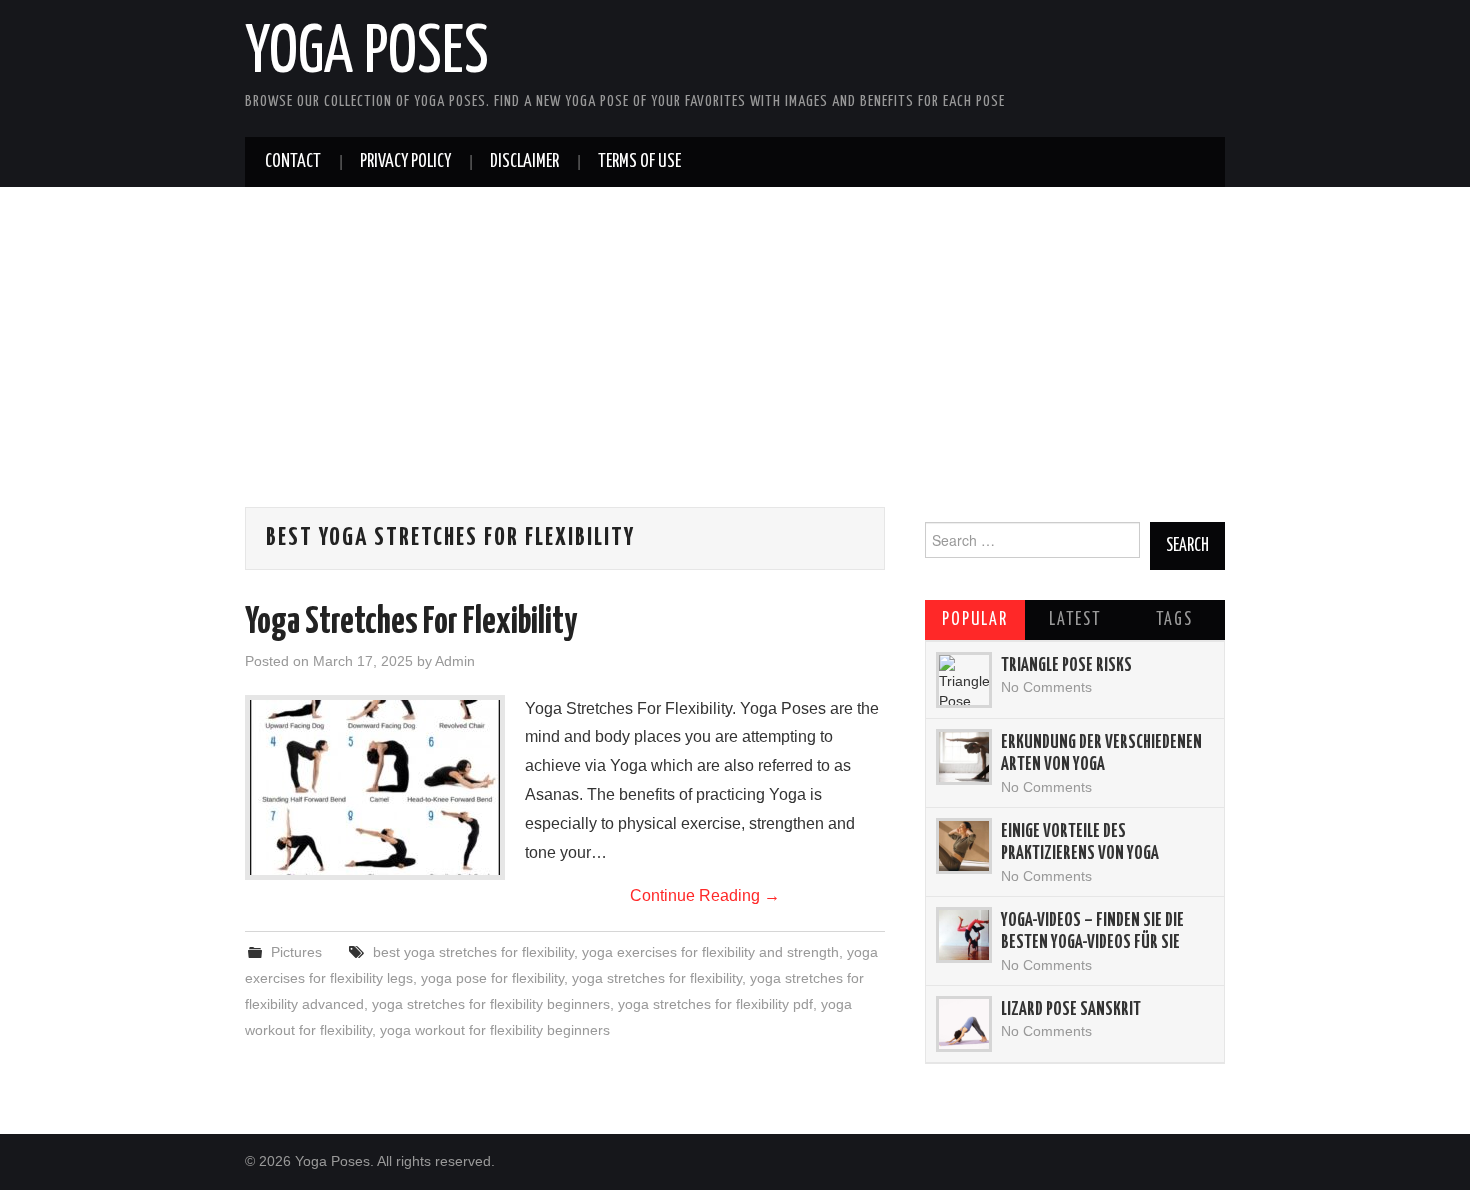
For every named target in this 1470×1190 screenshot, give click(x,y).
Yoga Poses (367, 54)
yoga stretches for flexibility (657, 978)
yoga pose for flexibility (492, 978)
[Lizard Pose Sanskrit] (964, 1024)
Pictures (296, 952)
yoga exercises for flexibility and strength (710, 952)
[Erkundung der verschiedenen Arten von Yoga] (964, 757)
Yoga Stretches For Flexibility (411, 623)
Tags (1174, 620)
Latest (1075, 620)
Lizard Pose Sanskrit (1071, 1010)
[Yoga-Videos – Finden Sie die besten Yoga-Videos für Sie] (964, 935)
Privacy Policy (405, 162)
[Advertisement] (735, 367)
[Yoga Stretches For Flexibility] (375, 787)
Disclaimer (524, 162)
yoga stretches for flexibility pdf (715, 1004)
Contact (293, 162)
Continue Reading (705, 895)
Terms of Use (639, 162)
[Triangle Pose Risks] (964, 680)
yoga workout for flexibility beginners (495, 1030)
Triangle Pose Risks (1066, 666)
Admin (455, 661)
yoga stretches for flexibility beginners (491, 1004)
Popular (975, 620)
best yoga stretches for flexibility (473, 952)
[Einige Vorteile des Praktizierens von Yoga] (964, 846)
